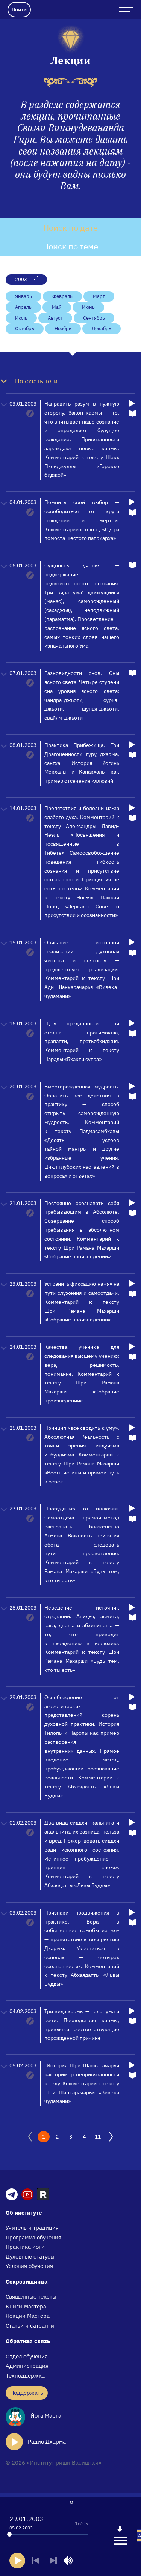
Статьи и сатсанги (30, 2326)
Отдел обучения (27, 2356)
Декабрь (102, 328)
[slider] (9, 2534)
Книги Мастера (26, 2306)
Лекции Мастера (28, 2316)
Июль (21, 318)
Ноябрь (63, 328)
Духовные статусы (30, 2257)
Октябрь (25, 328)
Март (99, 296)
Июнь (88, 307)
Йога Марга (45, 2416)
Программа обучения (33, 2237)
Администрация (27, 2366)
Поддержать (27, 2393)
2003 (21, 279)
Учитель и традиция (32, 2228)
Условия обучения (29, 2266)
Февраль (62, 296)
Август (55, 318)
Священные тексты (31, 2297)
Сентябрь (94, 318)
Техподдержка (25, 2375)
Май (57, 307)
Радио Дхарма (47, 2441)
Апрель (23, 307)
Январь (23, 296)
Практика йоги (25, 2247)
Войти (19, 9)
